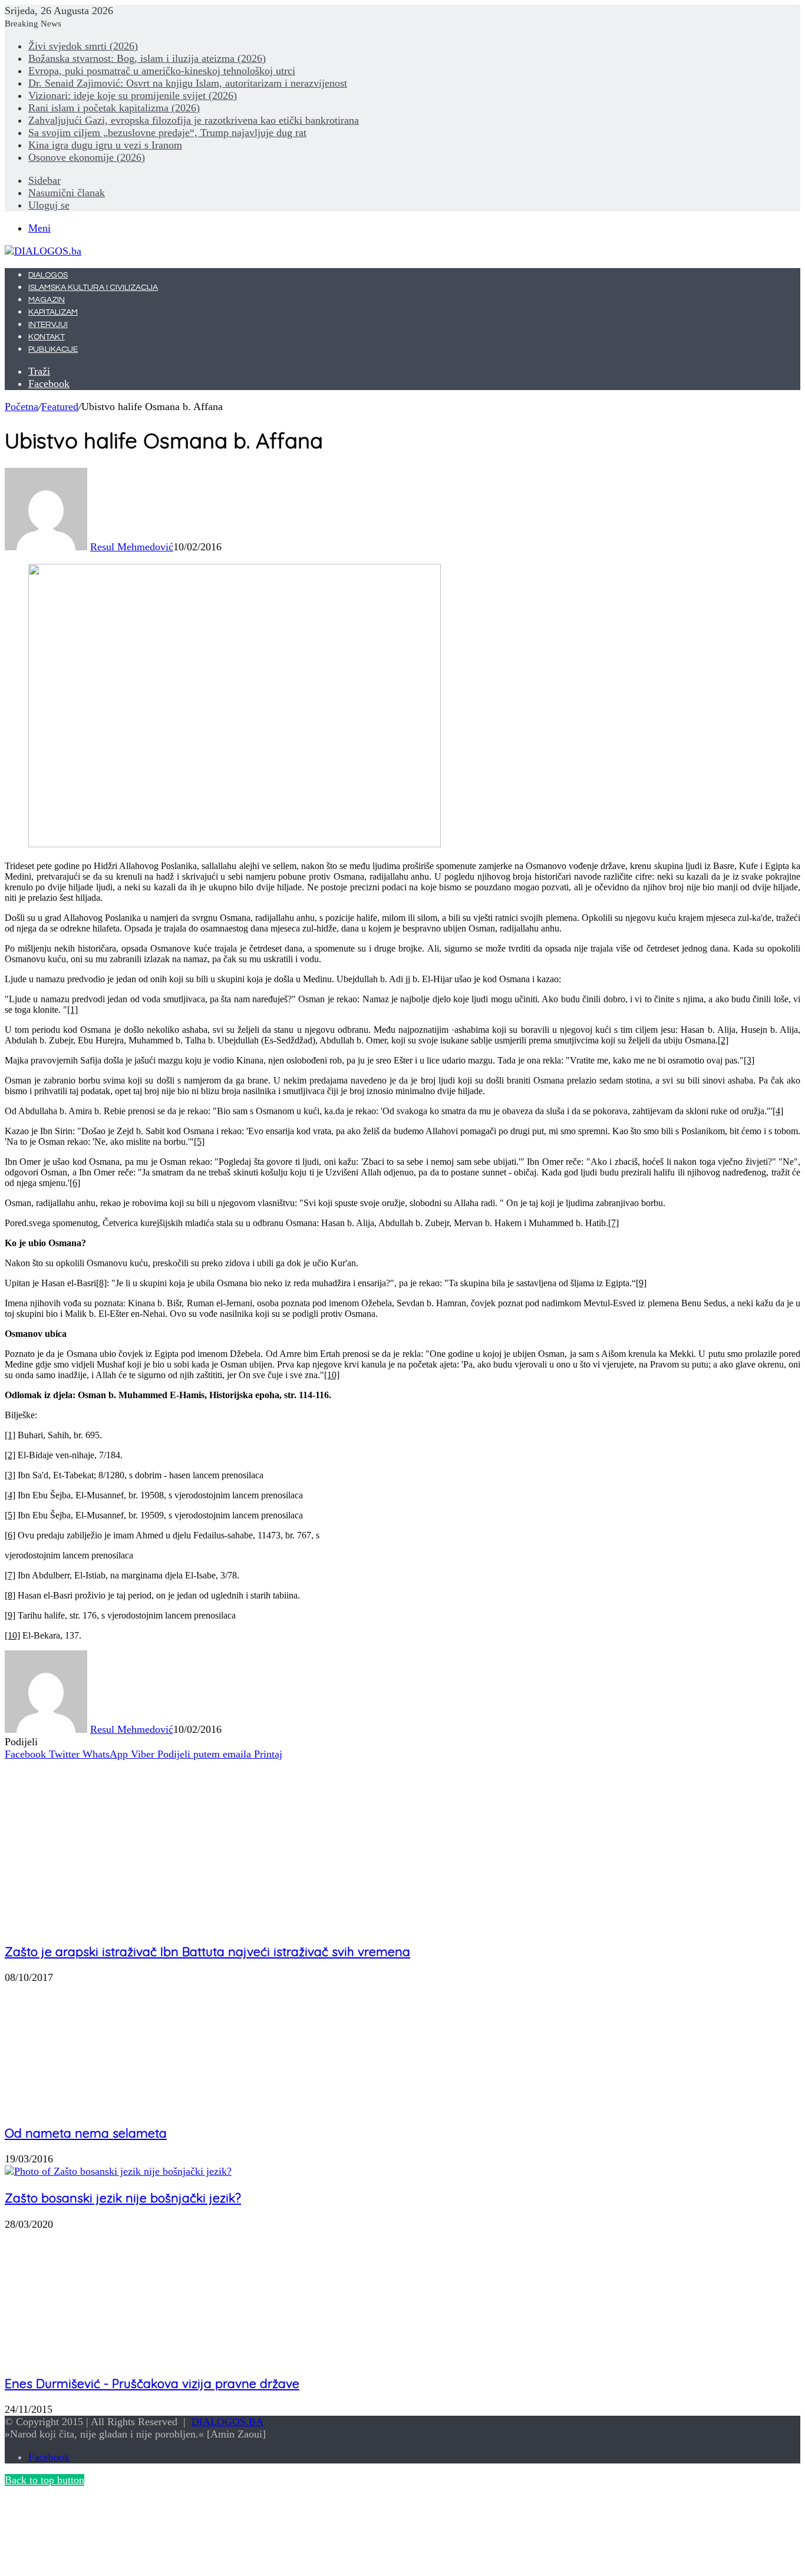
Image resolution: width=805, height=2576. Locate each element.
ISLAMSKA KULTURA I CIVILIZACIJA (93, 288)
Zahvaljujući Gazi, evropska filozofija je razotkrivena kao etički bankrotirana (194, 120)
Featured (60, 407)
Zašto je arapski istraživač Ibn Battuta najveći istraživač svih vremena (207, 1951)
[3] (749, 1060)
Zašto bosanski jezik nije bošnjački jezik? (123, 2198)
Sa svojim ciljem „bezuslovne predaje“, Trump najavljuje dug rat (167, 133)
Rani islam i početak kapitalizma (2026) (114, 108)
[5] (199, 1142)
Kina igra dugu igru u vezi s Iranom (105, 145)
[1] (72, 1010)
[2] (723, 1040)
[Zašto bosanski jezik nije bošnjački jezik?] (118, 2171)
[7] (613, 1223)
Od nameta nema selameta (86, 2133)
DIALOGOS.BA (227, 2422)
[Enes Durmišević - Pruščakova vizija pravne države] (109, 2357)
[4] (778, 1111)
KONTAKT (47, 337)
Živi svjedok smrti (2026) (83, 46)
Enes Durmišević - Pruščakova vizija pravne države (152, 2383)
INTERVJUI (48, 325)
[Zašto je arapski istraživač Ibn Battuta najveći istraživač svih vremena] (120, 1925)
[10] (332, 1375)
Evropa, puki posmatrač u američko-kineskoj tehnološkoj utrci (162, 71)
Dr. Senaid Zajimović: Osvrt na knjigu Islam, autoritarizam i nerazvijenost (188, 83)
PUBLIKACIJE (53, 349)
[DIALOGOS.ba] (43, 251)
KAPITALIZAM (53, 312)
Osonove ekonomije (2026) (87, 157)
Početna (22, 407)
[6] (75, 1183)
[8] (101, 1283)
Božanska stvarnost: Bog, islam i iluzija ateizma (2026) (147, 58)
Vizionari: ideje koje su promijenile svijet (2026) (133, 95)
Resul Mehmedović (132, 547)
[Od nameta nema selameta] (120, 2106)
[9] (641, 1283)
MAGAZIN (47, 300)
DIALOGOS (48, 275)
